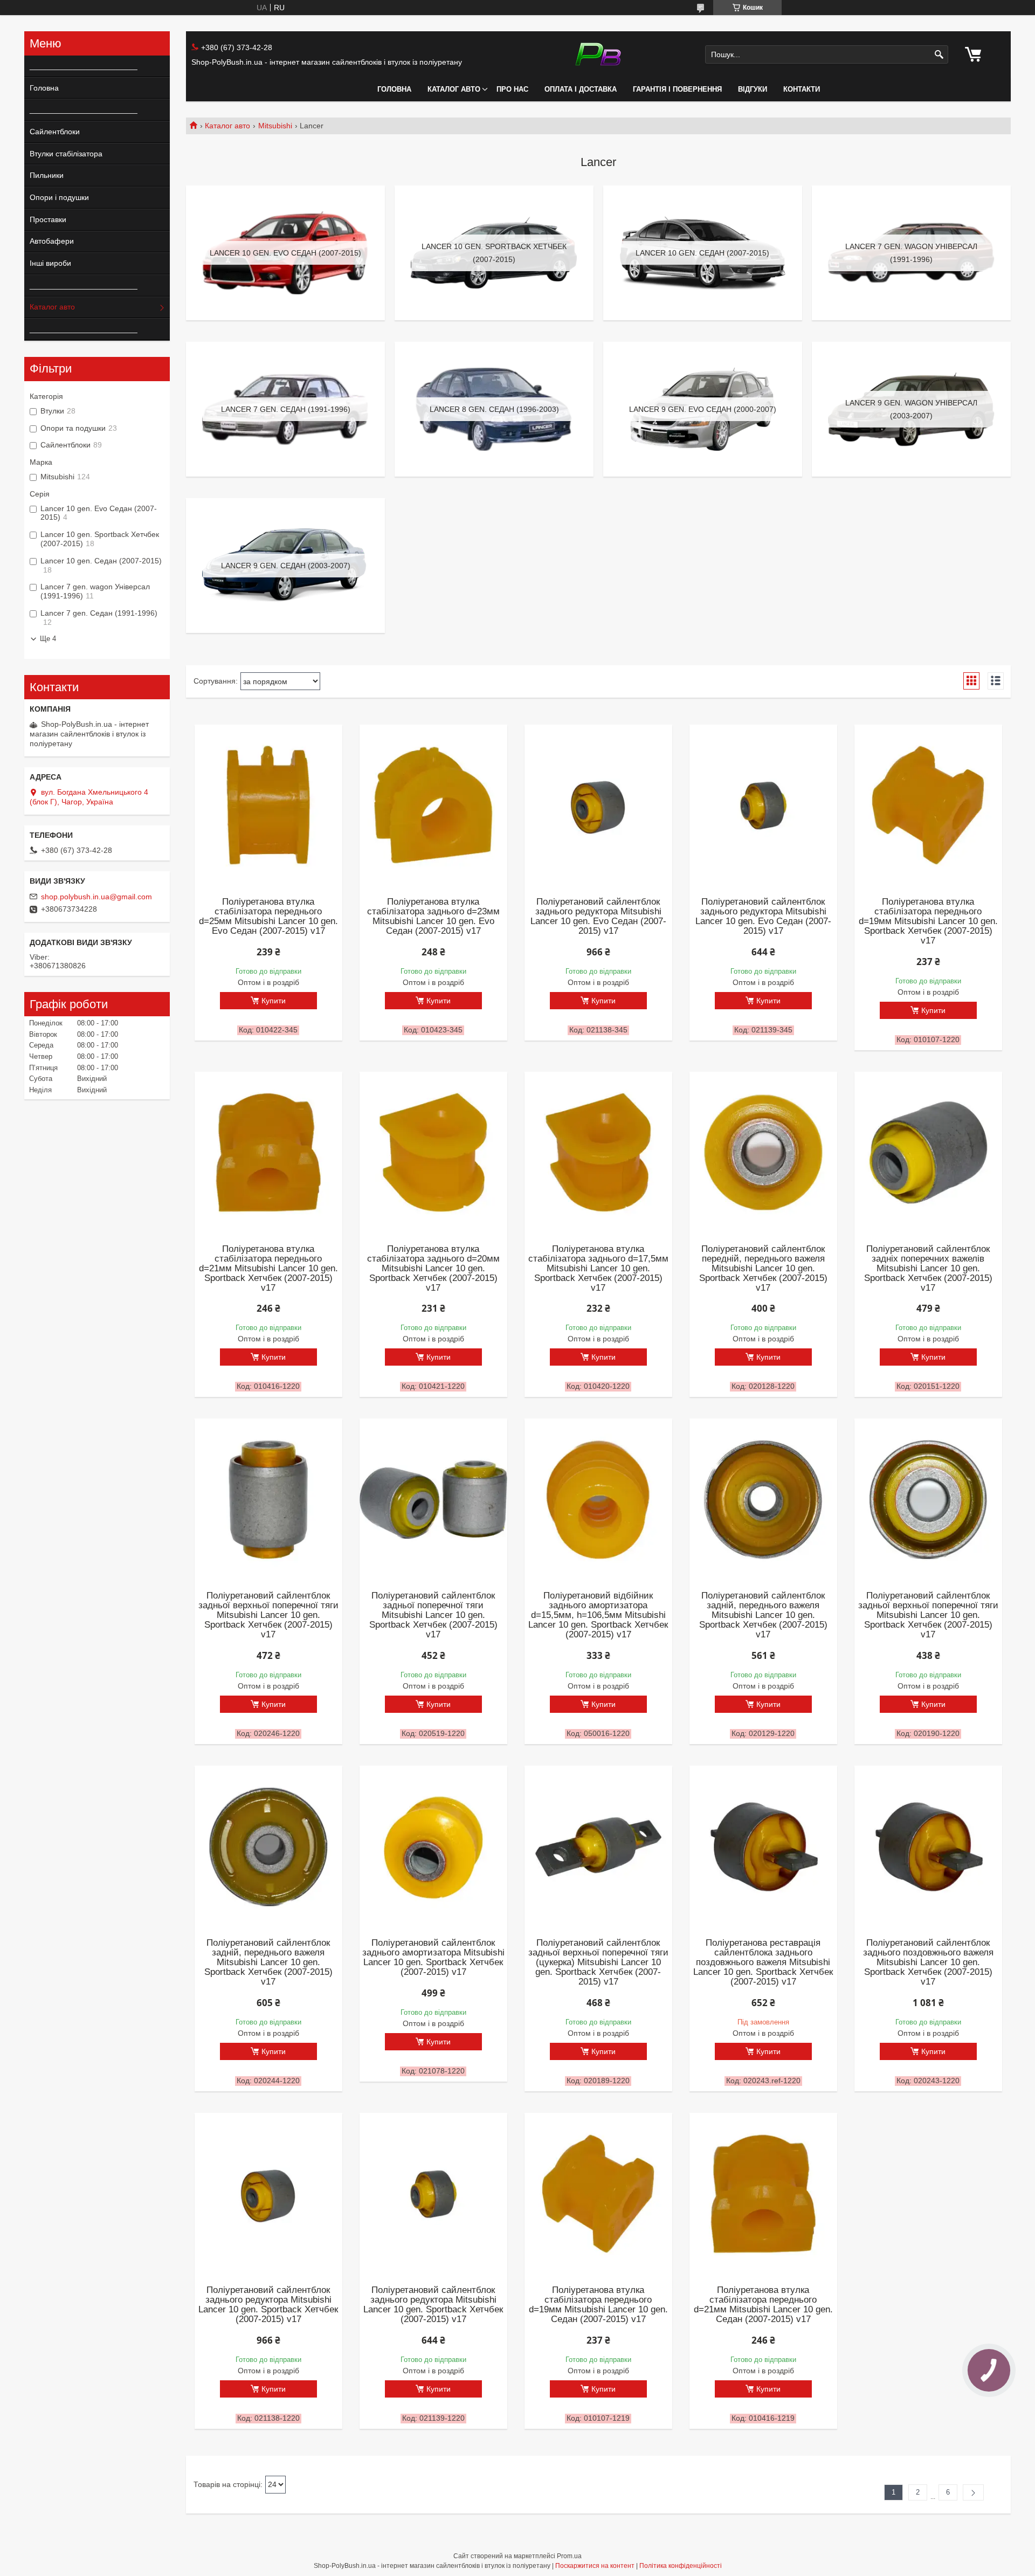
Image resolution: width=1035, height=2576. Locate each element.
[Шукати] (939, 55)
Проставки (48, 219)
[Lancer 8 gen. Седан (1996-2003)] (494, 409)
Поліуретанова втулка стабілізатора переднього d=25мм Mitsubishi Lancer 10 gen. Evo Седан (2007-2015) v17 (268, 917)
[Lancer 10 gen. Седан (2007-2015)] (703, 253)
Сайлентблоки (55, 132)
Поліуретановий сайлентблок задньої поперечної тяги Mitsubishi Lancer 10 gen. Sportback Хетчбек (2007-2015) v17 (433, 1615)
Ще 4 (48, 639)
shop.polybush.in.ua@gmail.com (96, 897)
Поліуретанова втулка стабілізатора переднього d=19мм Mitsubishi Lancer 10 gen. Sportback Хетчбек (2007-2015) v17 (928, 921)
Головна (394, 89)
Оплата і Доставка (581, 89)
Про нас (512, 89)
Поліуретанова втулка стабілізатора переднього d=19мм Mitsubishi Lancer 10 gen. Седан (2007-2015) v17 (598, 2305)
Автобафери (52, 241)
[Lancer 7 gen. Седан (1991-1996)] (285, 409)
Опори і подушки (59, 197)
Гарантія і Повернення (677, 89)
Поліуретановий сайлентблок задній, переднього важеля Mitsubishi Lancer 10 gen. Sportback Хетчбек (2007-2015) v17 (763, 1615)
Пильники (47, 175)
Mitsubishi (275, 126)
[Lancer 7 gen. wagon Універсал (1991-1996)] (911, 253)
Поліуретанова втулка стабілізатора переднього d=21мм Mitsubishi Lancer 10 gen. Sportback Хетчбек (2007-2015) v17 (268, 1269)
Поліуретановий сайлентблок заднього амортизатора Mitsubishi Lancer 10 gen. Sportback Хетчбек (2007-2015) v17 (433, 1958)
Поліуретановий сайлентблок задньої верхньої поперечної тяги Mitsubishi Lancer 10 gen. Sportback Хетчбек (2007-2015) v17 (268, 1615)
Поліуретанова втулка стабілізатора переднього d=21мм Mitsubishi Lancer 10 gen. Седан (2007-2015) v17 (763, 2305)
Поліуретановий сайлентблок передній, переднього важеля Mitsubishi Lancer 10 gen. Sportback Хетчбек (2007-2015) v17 (763, 1269)
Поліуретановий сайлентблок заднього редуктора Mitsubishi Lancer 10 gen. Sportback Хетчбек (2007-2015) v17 (268, 2305)
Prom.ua (569, 2556)
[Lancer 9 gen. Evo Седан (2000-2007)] (703, 409)
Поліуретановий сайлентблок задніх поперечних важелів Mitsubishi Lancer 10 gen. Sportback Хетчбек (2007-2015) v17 (928, 1269)
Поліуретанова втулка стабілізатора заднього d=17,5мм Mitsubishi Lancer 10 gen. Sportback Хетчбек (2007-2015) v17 (598, 1269)
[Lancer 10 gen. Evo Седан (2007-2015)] (285, 253)
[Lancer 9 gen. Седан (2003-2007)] (285, 566)
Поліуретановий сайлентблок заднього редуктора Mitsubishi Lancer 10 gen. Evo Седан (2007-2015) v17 (598, 917)
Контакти (802, 89)
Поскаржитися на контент (595, 2566)
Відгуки (753, 89)
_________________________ (80, 66)
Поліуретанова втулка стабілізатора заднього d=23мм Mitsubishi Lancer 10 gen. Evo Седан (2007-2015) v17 (433, 917)
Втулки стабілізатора (66, 154)
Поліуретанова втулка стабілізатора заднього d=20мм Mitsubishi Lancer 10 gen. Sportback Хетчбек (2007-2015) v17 (433, 1269)
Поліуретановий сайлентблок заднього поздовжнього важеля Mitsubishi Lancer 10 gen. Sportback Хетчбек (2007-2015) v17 (928, 1962)
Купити (274, 1001)
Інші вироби (50, 263)
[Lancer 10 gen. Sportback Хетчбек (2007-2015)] (494, 253)
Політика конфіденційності (681, 2566)
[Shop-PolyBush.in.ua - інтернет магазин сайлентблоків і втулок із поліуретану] (598, 54)
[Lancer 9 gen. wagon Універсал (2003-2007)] (911, 409)
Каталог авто (454, 89)
